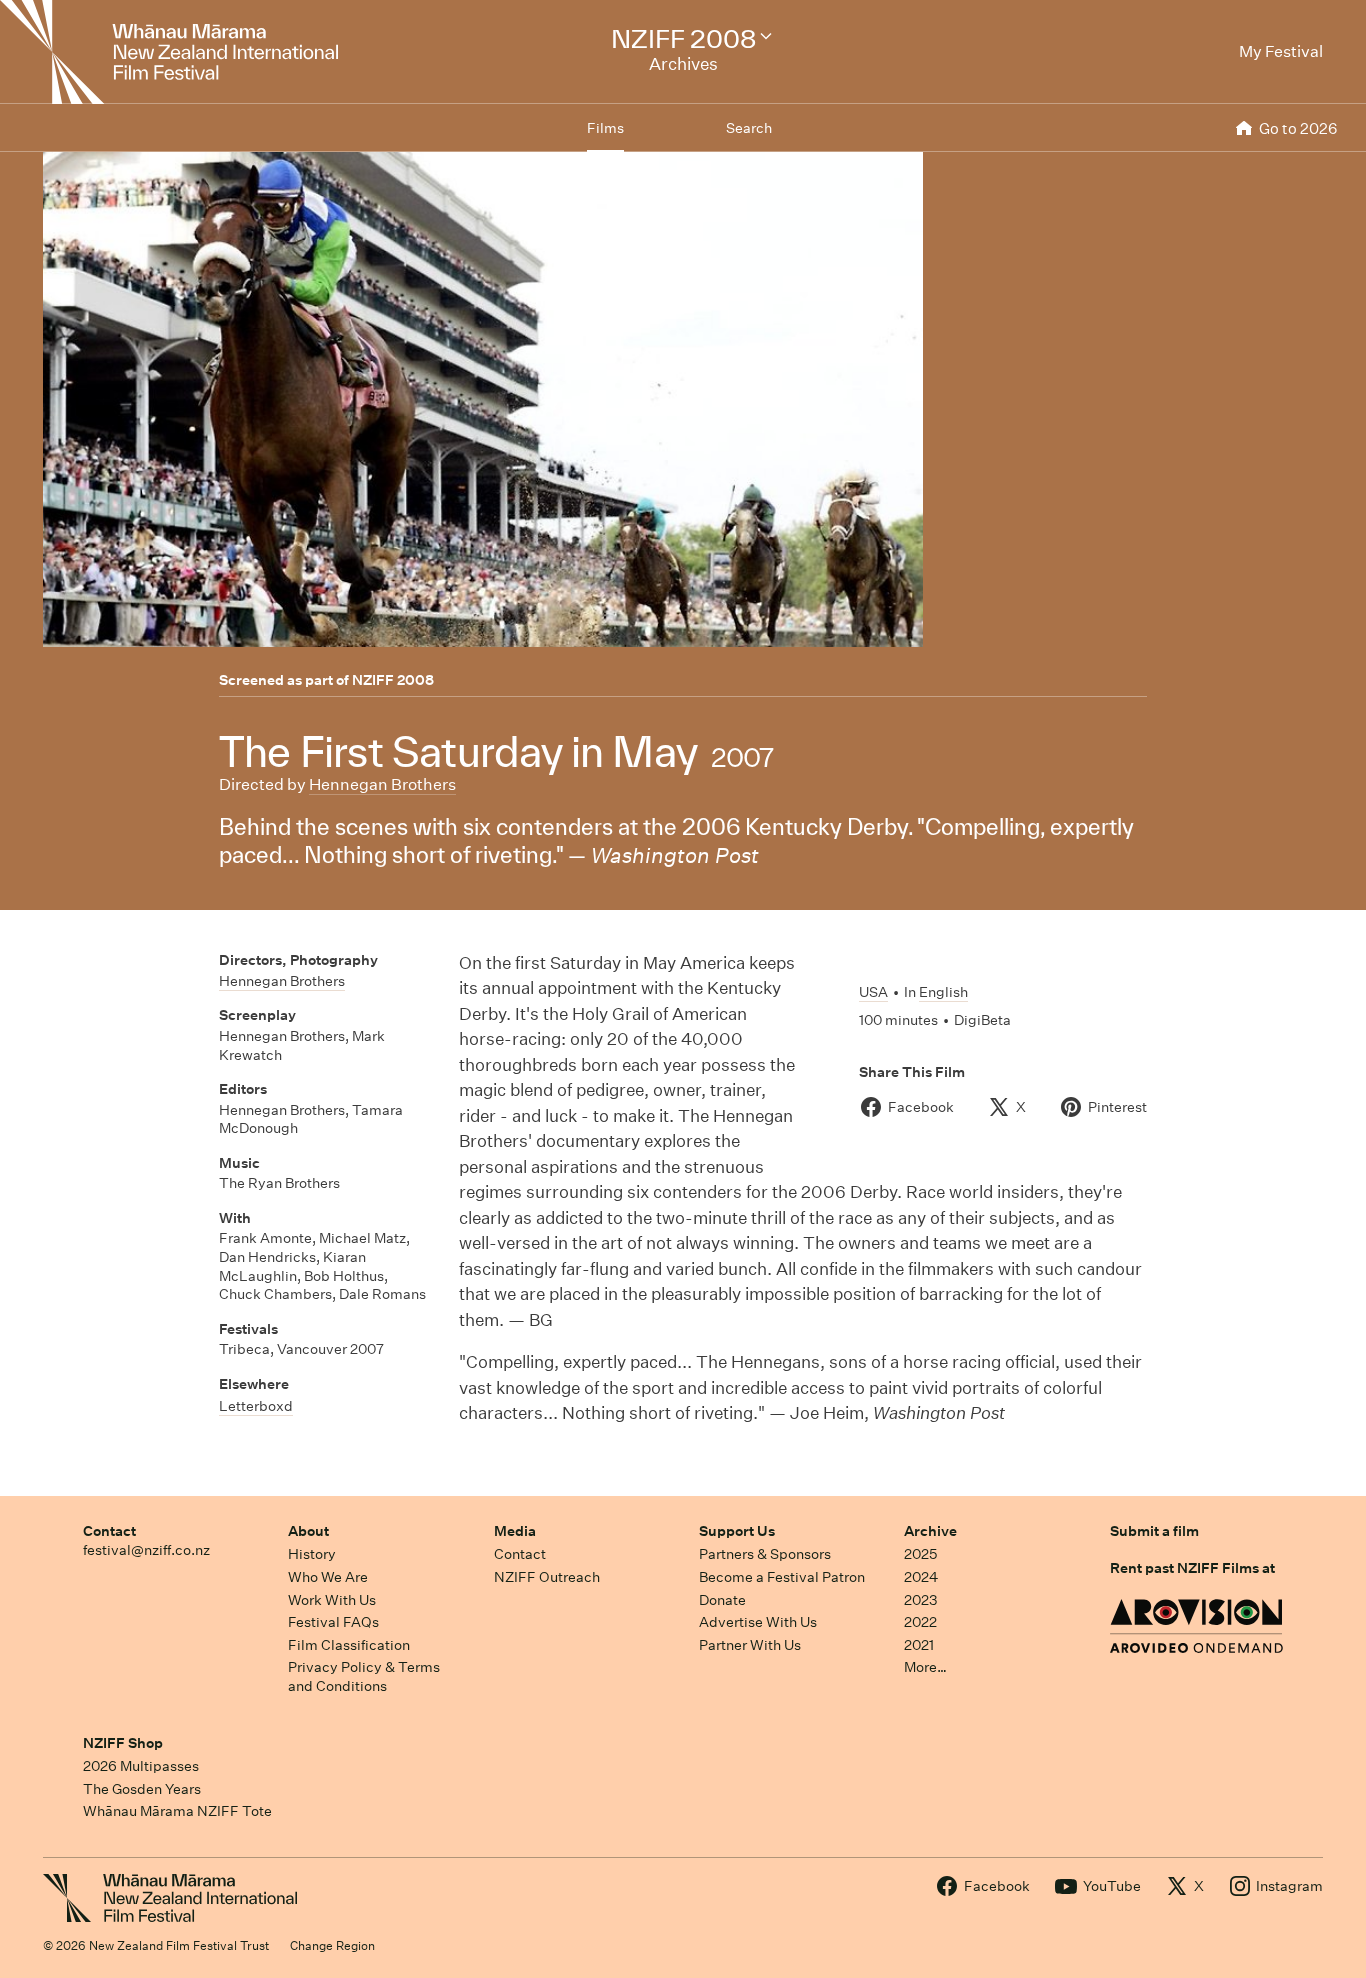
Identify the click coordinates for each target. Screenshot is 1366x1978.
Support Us (737, 1531)
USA (873, 992)
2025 (920, 1554)
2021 (919, 1645)
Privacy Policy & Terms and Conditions (364, 1676)
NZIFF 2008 (393, 680)
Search (749, 128)
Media (515, 1531)
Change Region (332, 1945)
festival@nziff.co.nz (146, 1550)
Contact (109, 1531)
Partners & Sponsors (765, 1554)
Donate (722, 1600)
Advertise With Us (758, 1622)
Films (605, 128)
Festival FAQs (333, 1622)
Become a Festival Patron (782, 1577)
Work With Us (332, 1600)
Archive (930, 1531)
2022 (920, 1622)
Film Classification (349, 1645)
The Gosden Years (142, 1789)
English (943, 992)
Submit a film (1154, 1531)
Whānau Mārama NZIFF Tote (177, 1811)
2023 (921, 1600)
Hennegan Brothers (382, 784)
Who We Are (328, 1577)
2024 (921, 1577)
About (308, 1531)
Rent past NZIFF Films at (1192, 1568)
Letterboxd (256, 1406)
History (312, 1554)
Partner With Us (750, 1645)
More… (925, 1667)
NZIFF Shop (123, 1743)
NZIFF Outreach (547, 1577)
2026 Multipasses (141, 1766)
